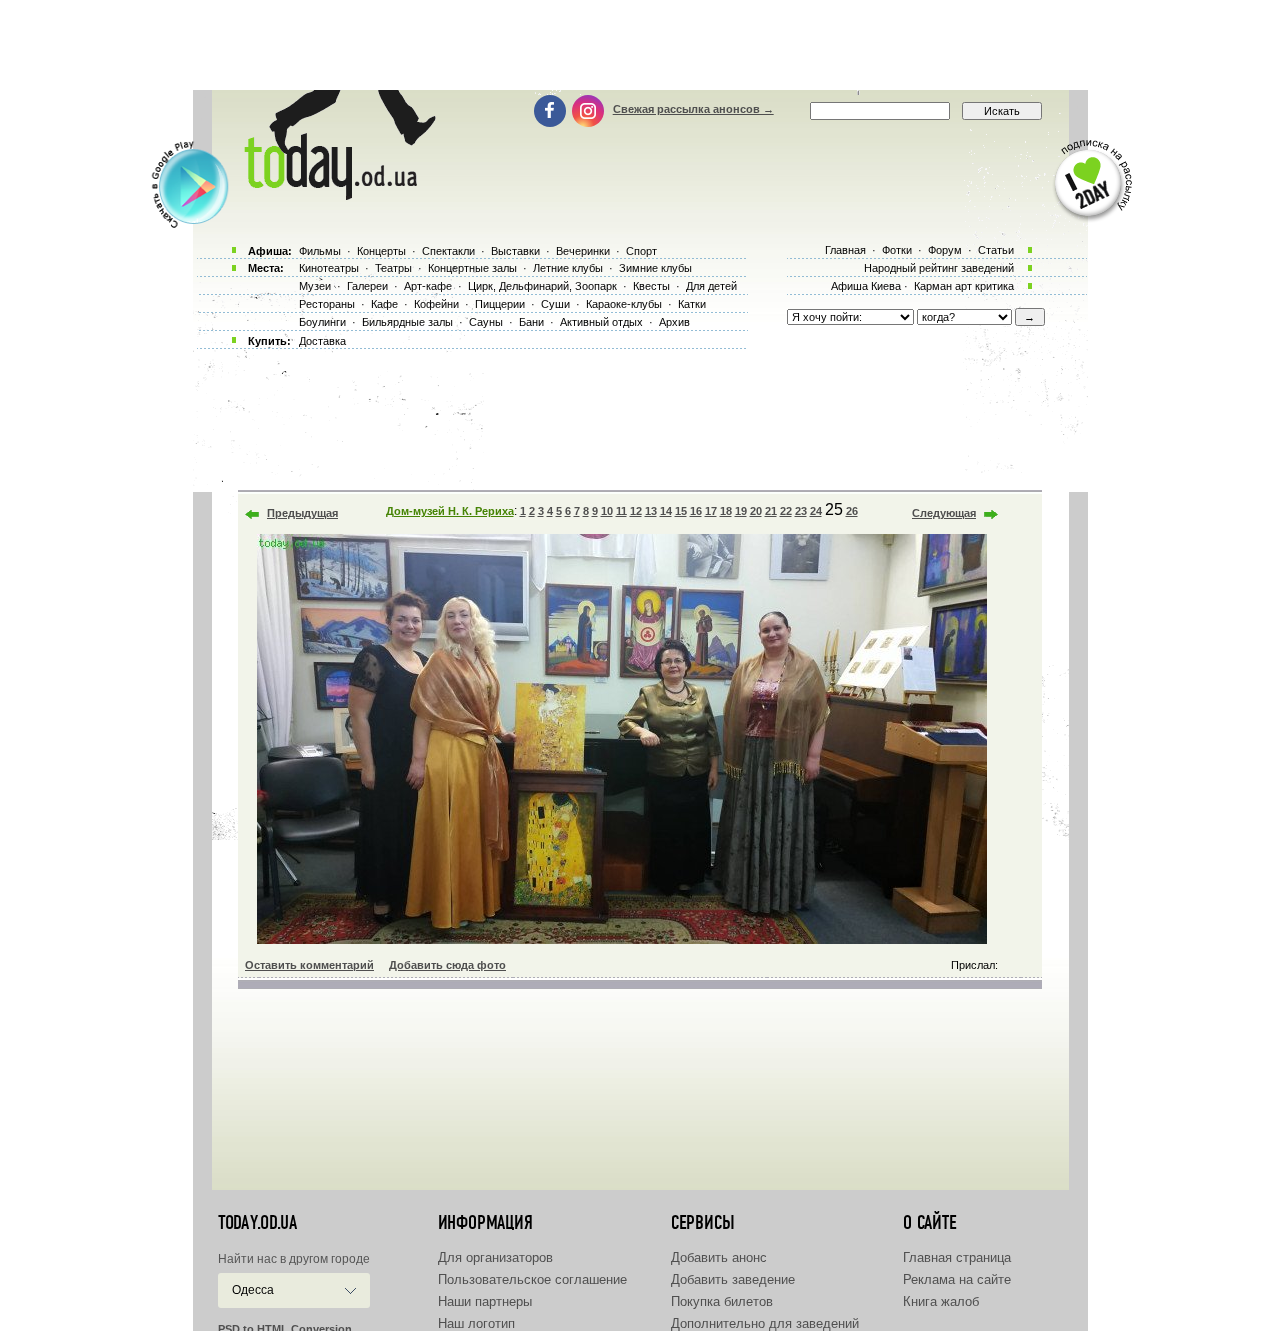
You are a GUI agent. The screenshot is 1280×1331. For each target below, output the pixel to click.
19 (741, 511)
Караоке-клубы (624, 304)
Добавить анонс (719, 1257)
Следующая (944, 513)
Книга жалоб (941, 1301)
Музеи (315, 286)
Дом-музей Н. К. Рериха (450, 511)
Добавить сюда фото (447, 965)
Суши (555, 304)
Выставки (515, 251)
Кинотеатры (329, 268)
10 (607, 511)
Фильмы (320, 251)
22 (786, 511)
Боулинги (322, 322)
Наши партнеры (485, 1301)
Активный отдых (601, 322)
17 (711, 511)
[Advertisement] (640, 45)
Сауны (486, 322)
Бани (531, 322)
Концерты (381, 251)
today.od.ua (257, 1223)
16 (696, 511)
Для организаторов (495, 1257)
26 (852, 511)
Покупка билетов (722, 1301)
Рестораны (327, 304)
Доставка (322, 341)
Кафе (384, 304)
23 (801, 511)
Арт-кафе (428, 286)
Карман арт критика (964, 286)
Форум (945, 250)
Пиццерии (500, 304)
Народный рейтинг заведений (939, 268)
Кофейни (436, 304)
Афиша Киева (866, 286)
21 (771, 511)
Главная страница (957, 1257)
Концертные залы (472, 268)
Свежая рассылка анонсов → (693, 109)
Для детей (711, 286)
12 (636, 511)
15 (681, 511)
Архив (674, 322)
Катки (692, 304)
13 (651, 511)
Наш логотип (476, 1323)
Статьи (996, 250)
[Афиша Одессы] (336, 195)
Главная (845, 250)
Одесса (253, 1290)
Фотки (897, 250)
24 (816, 511)
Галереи (367, 286)
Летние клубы (568, 268)
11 (621, 511)
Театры (393, 268)
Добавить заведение (733, 1279)
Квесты (651, 286)
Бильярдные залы (407, 322)
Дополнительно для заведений (765, 1323)
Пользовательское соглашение (532, 1279)
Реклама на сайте (957, 1279)
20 (756, 511)
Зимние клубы (655, 268)
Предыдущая (302, 513)
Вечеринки (583, 251)
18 (726, 511)
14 (666, 511)
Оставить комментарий (309, 965)
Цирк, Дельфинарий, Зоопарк (542, 286)
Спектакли (448, 251)
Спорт (641, 251)
